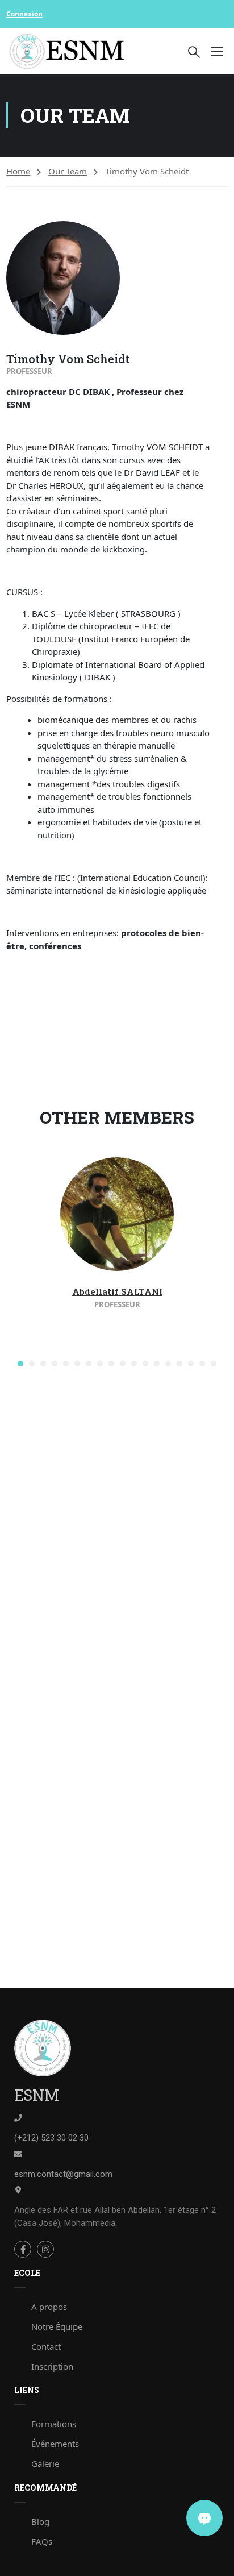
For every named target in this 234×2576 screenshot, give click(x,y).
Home (18, 171)
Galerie (45, 2463)
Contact (46, 2346)
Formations (54, 2424)
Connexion (24, 14)
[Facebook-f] (23, 2249)
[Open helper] (204, 2518)
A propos (49, 2307)
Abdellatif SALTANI (117, 1291)
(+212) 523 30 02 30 (51, 2138)
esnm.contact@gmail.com (63, 2174)
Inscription (52, 2366)
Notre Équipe (57, 2326)
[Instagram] (45, 2249)
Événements (55, 2444)
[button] (20, 1364)
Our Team (68, 171)
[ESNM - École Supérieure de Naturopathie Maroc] (67, 51)
